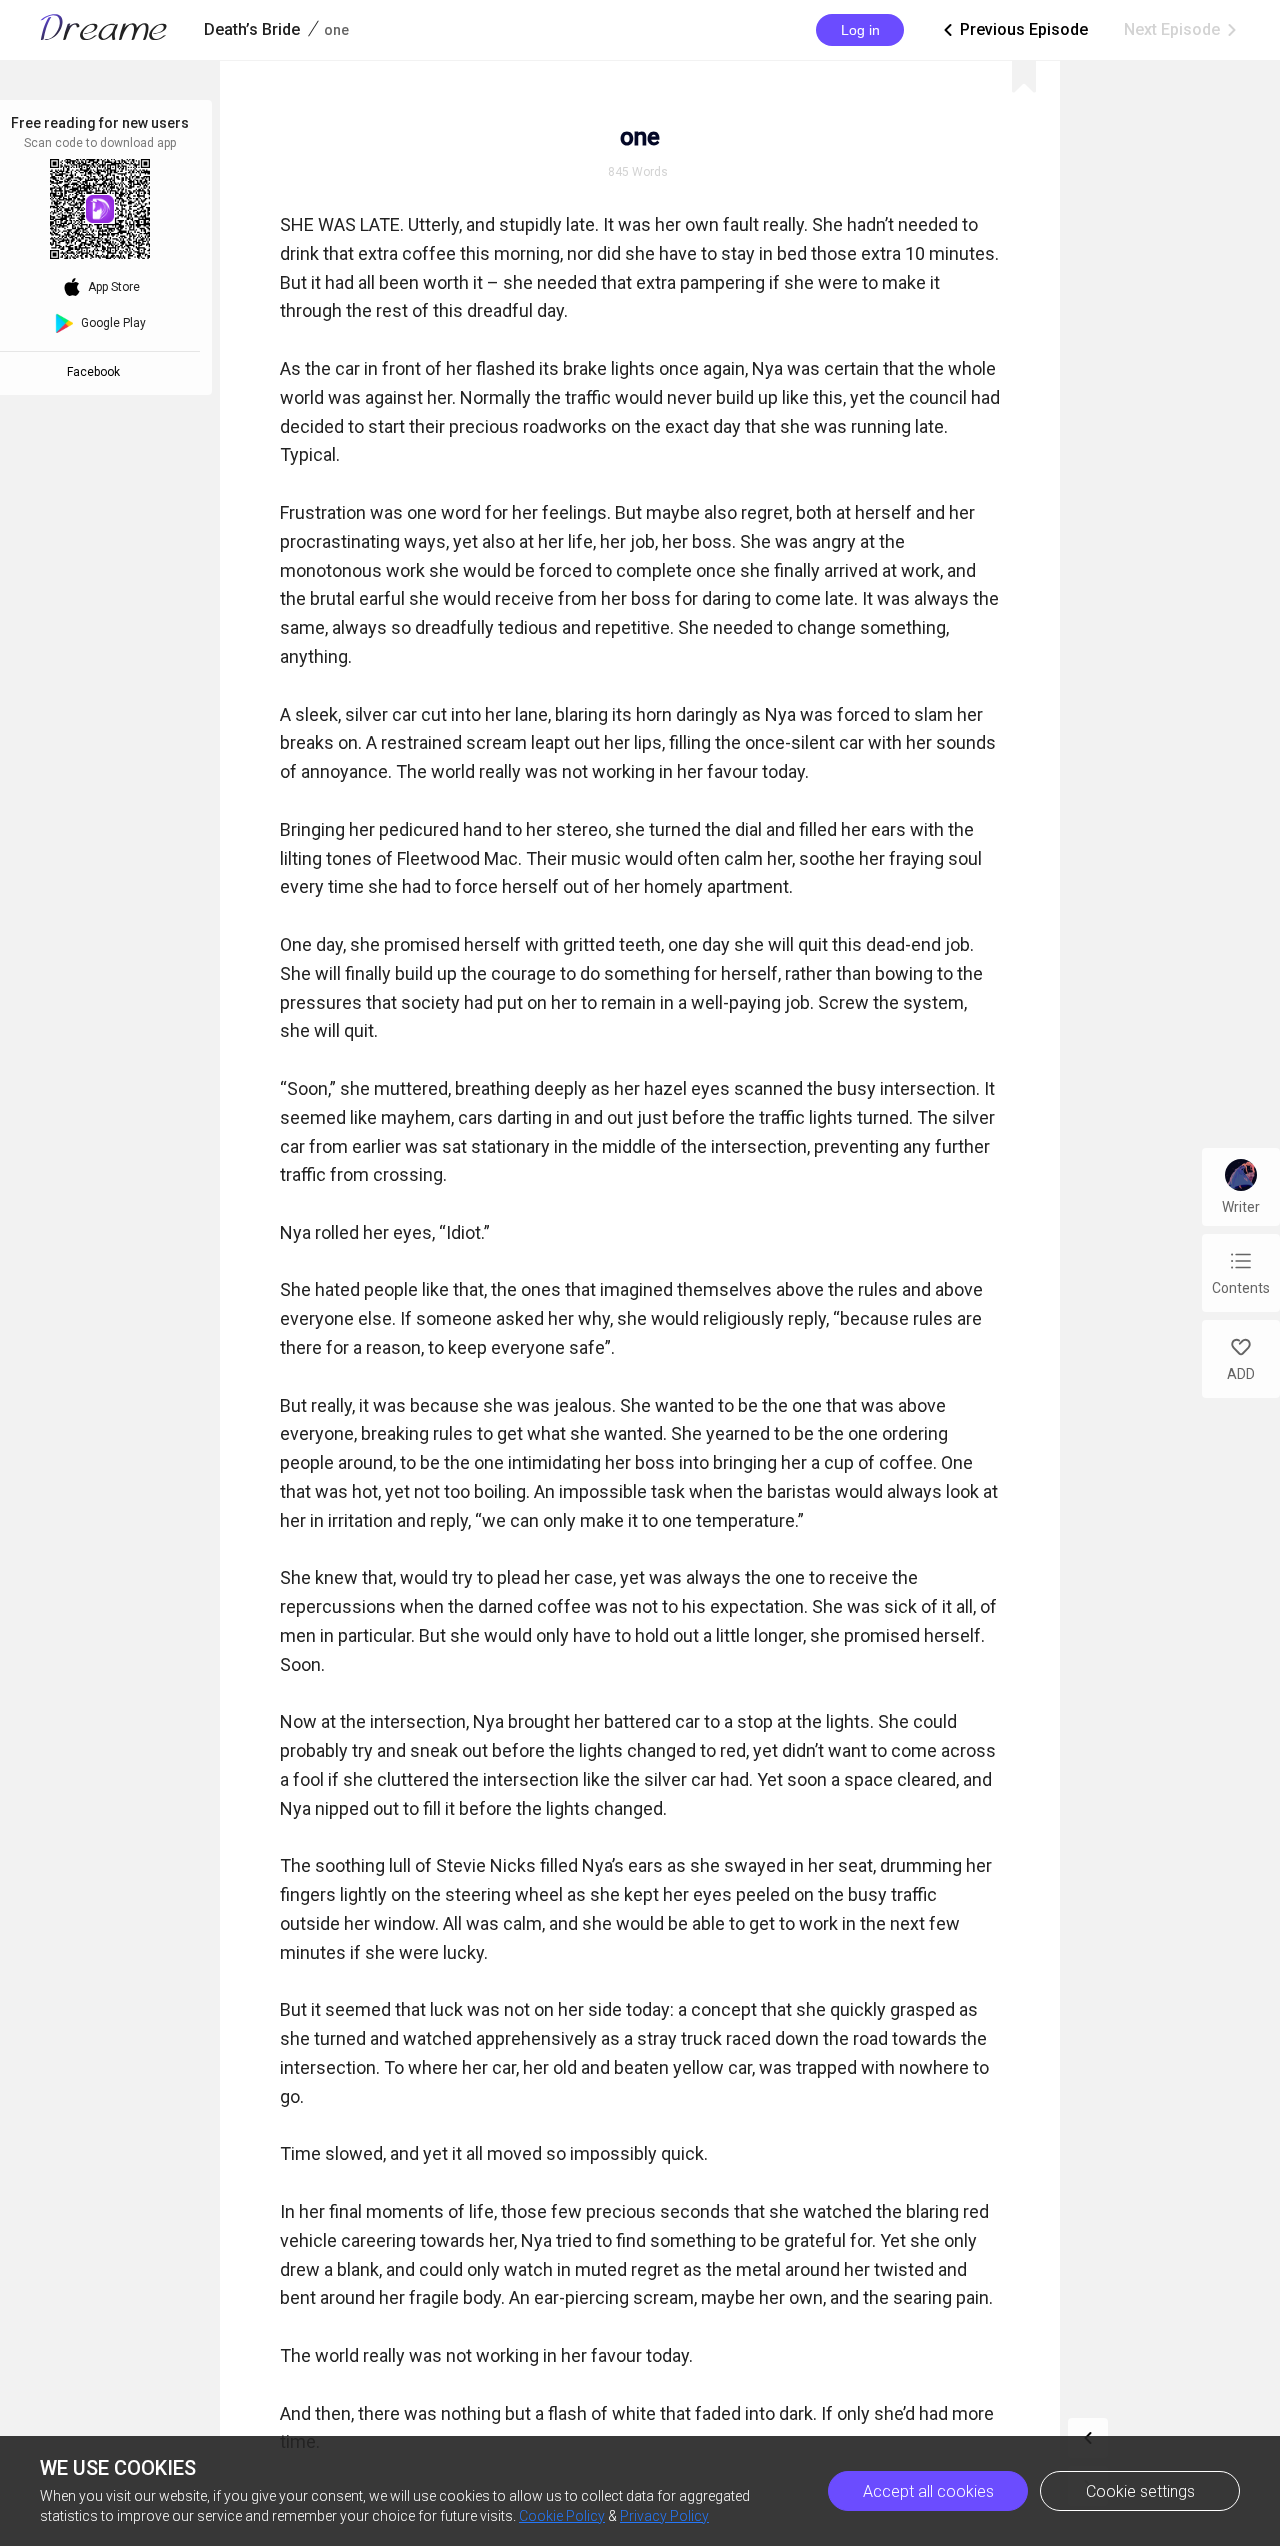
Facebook (96, 372)
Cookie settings (1140, 2491)
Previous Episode (1014, 29)
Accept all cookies (928, 2491)
